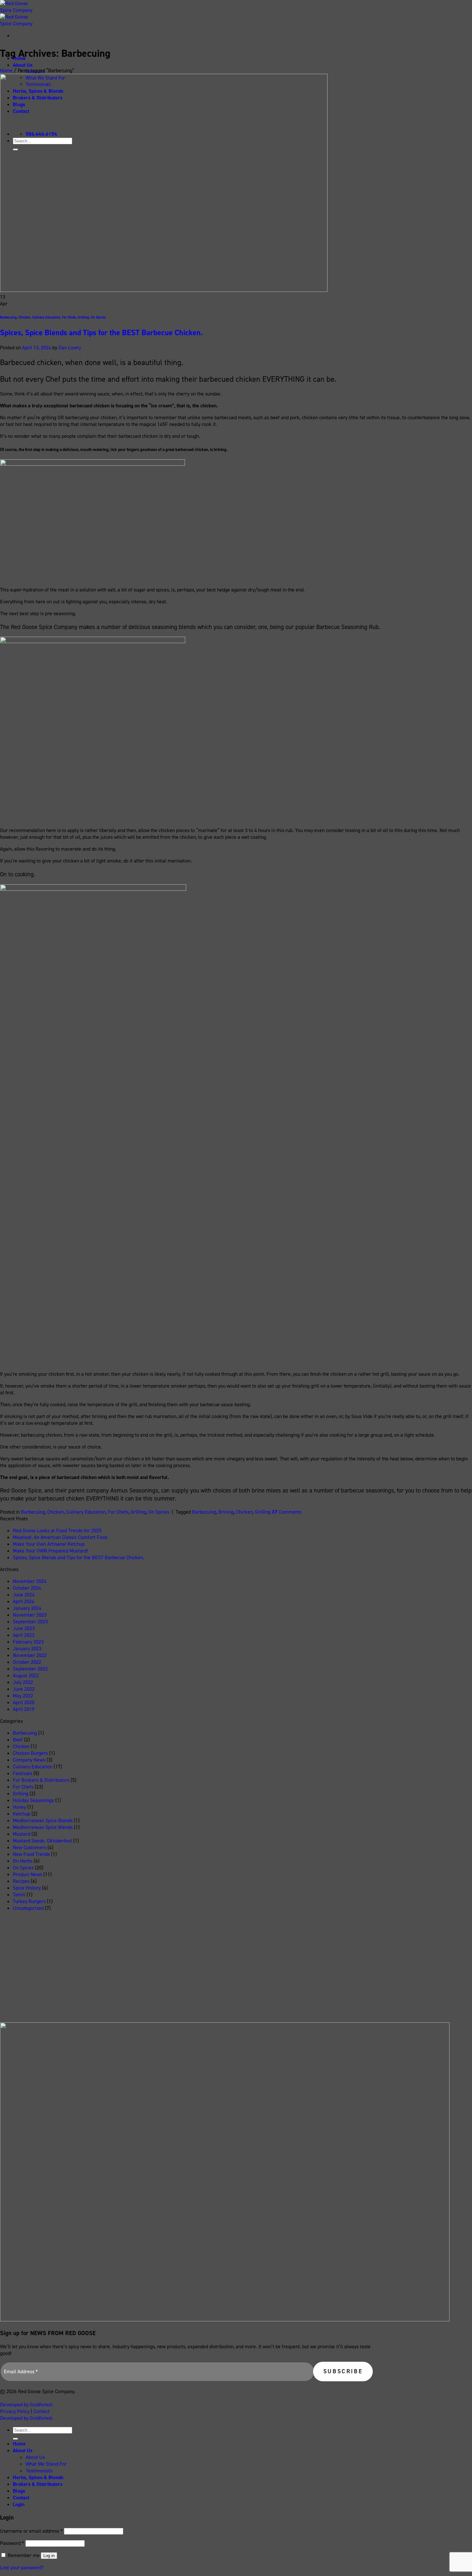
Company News (29, 1760)
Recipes (21, 1881)
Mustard (22, 1834)
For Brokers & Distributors (41, 1780)
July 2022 (23, 1682)
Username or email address (31, 2531)
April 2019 (24, 1709)
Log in (49, 2556)
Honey (19, 1807)
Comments (287, 1512)
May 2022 (23, 1696)
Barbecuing (8, 317)
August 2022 (26, 1675)
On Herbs (23, 1861)
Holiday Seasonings (33, 1800)
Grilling (83, 317)
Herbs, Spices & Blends (38, 2477)
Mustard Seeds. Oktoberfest (42, 1841)
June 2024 (24, 1595)
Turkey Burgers (29, 1901)
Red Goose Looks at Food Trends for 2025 (57, 1530)
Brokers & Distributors (38, 2484)
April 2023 (24, 1635)
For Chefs (69, 317)
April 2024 (24, 1601)
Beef (18, 1740)
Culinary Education (46, 317)
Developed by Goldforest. (27, 2405)
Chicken (24, 317)
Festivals (22, 1773)
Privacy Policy (15, 2411)
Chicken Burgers (30, 1753)
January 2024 (27, 1608)
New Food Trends (31, 1854)
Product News (27, 1874)
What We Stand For (46, 2464)
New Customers (30, 1847)
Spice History (27, 1888)
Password (12, 2543)
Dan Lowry (70, 348)
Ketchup (22, 1814)
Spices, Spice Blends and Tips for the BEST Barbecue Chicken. (101, 333)
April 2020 (24, 1702)
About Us (23, 65)
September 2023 (30, 1622)
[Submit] (15, 2439)
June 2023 (24, 1628)
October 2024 (27, 1588)
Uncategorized (28, 1908)
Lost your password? (22, 2567)
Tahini (19, 1895)
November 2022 (30, 1655)
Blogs (19, 2491)
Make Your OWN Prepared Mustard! (50, 1551)
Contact (41, 2411)
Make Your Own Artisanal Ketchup (49, 1544)
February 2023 (28, 1642)
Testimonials (39, 2471)
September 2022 (30, 1669)
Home (6, 70)
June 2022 (24, 1689)
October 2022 (27, 1662)
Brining (226, 1512)
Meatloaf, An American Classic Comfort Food (60, 1537)
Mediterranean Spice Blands (43, 1820)
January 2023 (27, 1649)
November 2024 (30, 1581)
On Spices (98, 317)
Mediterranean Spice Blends (43, 1827)
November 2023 (30, 1615)
